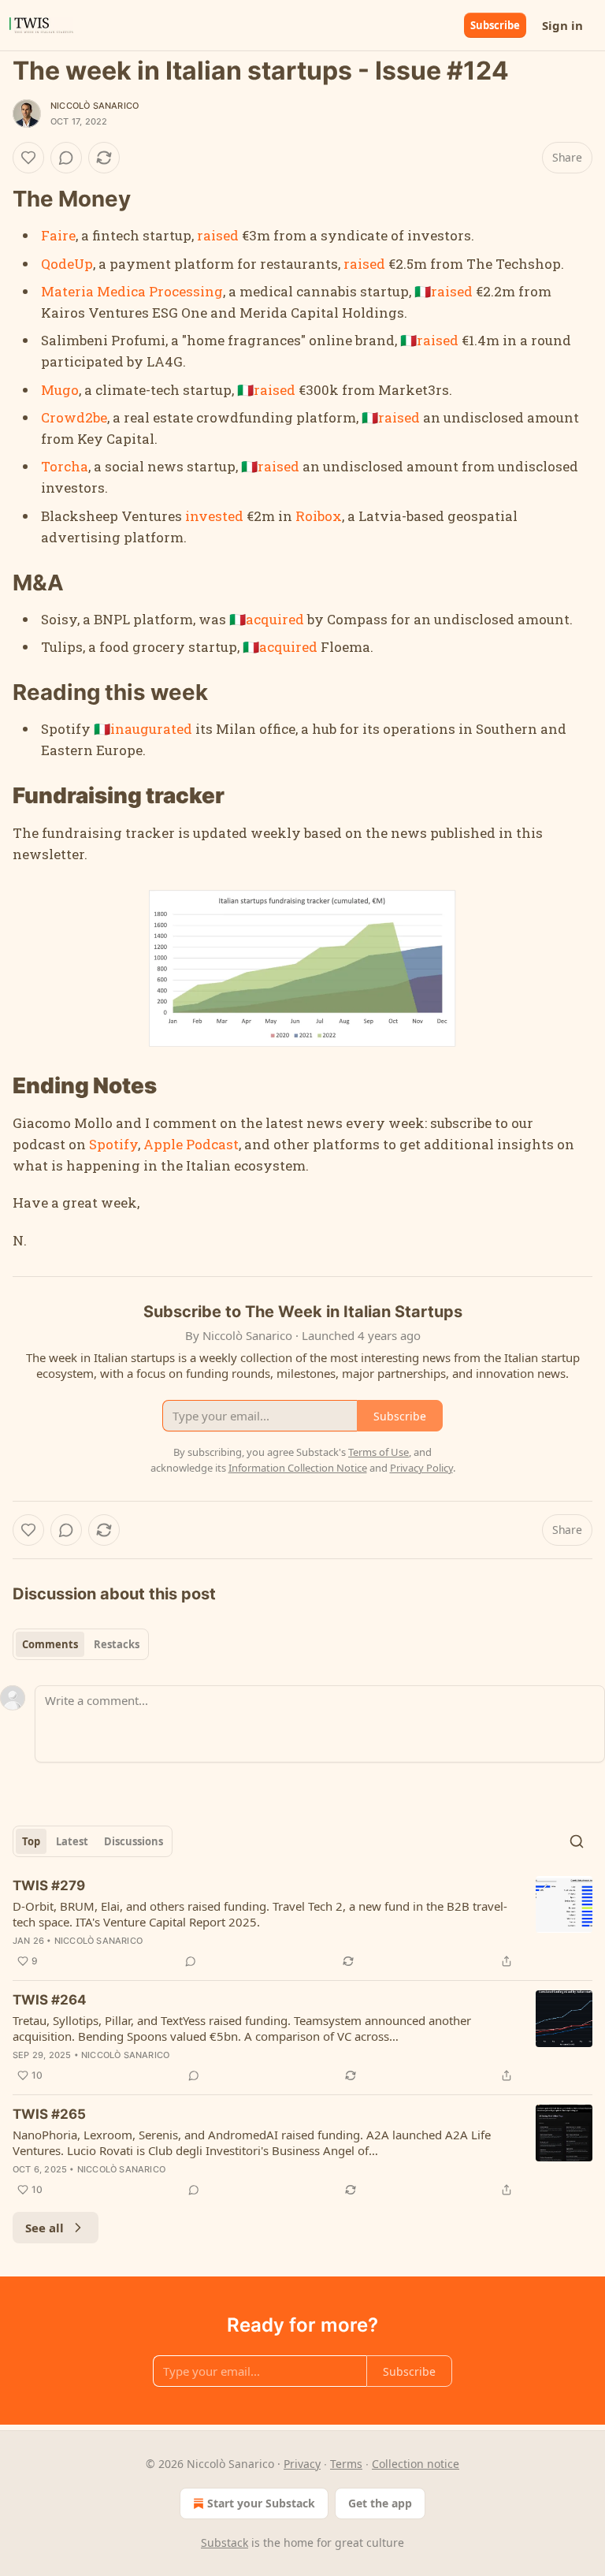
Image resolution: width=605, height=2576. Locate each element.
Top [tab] (31, 1841)
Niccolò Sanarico (95, 106)
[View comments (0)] (66, 158)
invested (214, 516)
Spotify (113, 1144)
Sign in (562, 25)
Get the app (380, 2503)
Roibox (319, 516)
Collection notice (416, 2464)
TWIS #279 (49, 1885)
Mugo (60, 390)
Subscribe (495, 25)
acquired (275, 619)
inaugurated (151, 729)
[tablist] (81, 1644)
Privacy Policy (421, 1468)
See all (45, 2228)
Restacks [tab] (117, 1644)
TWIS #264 (50, 2000)
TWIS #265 (49, 2114)
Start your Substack (261, 2503)
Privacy (302, 2464)
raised (218, 235)
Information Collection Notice (298, 1468)
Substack (225, 2542)
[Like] (28, 158)
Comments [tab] (50, 1644)
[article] (302, 1923)
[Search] (577, 1841)
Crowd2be (74, 417)
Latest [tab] (72, 1841)
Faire (58, 235)
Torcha (65, 466)
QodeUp (67, 264)
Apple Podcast (191, 1144)
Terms (346, 2464)
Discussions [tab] (134, 1841)
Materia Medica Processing (132, 291)
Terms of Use (379, 1452)
